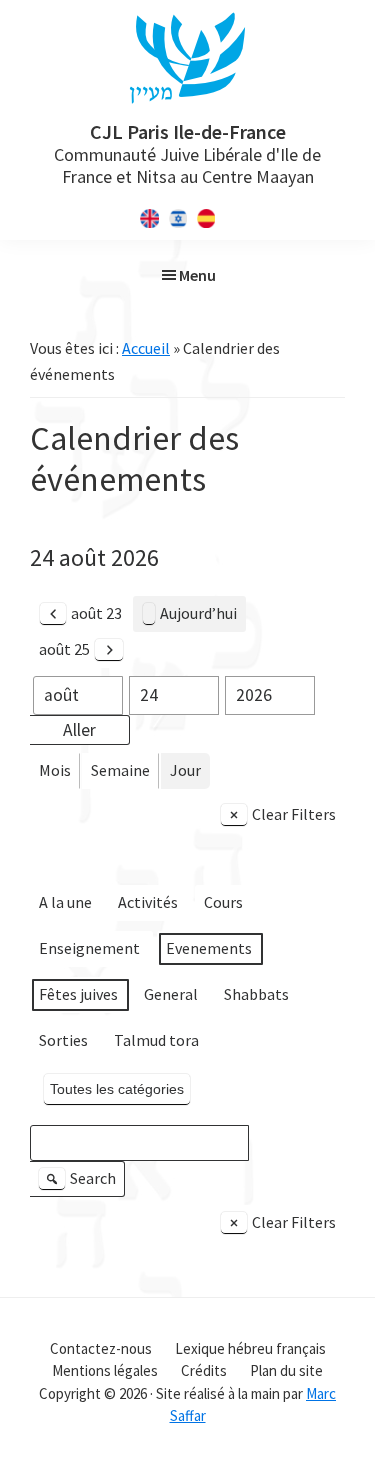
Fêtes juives (78, 994)
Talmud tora (156, 1040)
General (171, 994)
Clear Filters (294, 814)
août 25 (64, 649)
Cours (223, 902)
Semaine (120, 770)
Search (80, 1182)
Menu (197, 275)
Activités (148, 902)
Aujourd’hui (198, 613)
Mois (55, 770)
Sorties (63, 1040)
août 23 (96, 613)
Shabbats (256, 994)
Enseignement (89, 948)
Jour (185, 770)
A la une (65, 902)
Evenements (209, 948)
